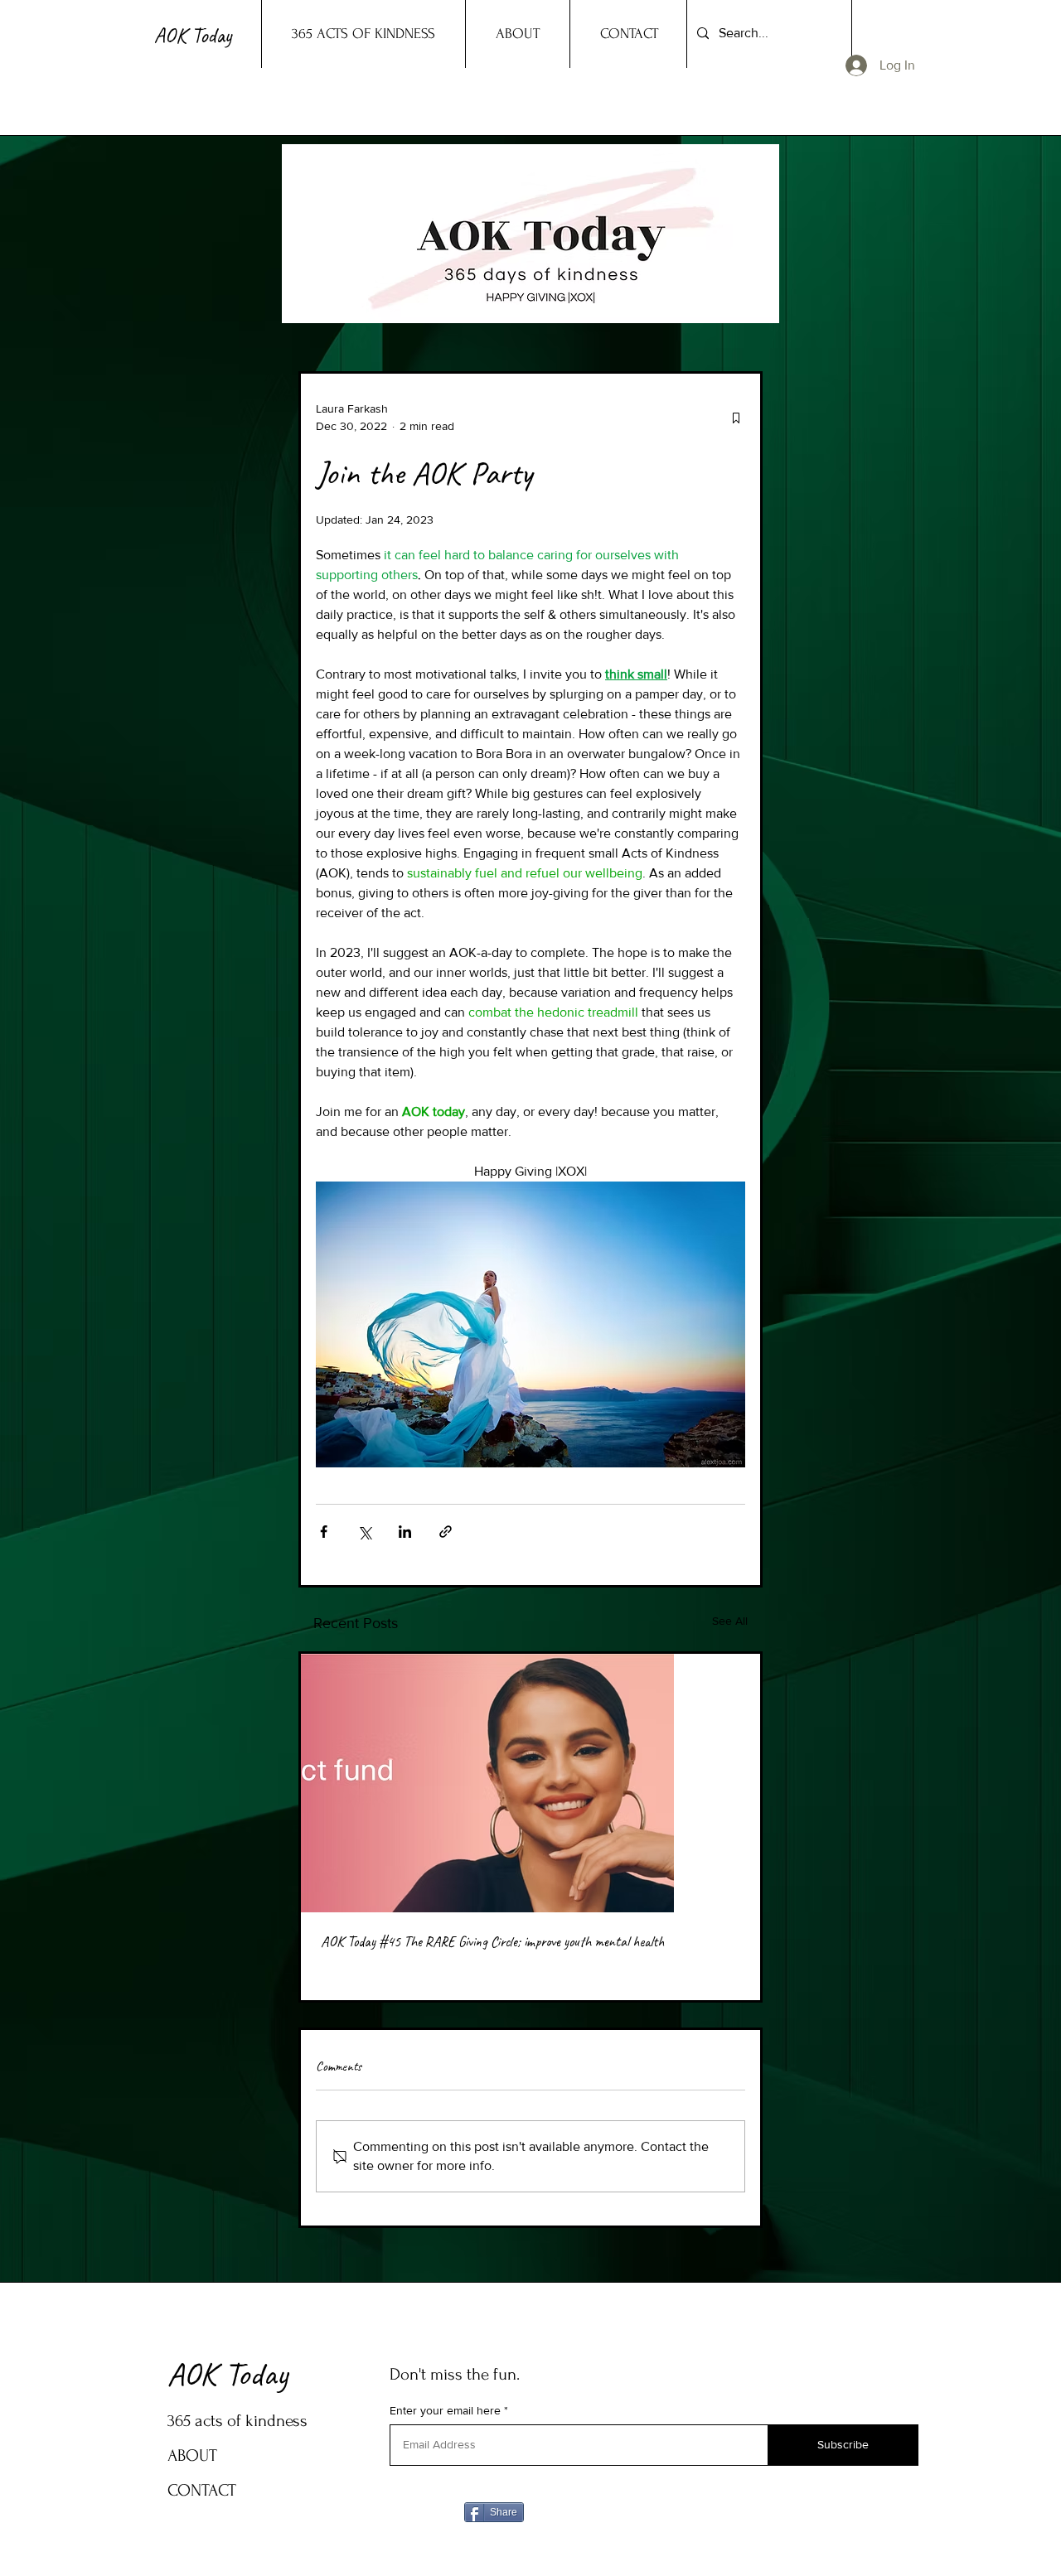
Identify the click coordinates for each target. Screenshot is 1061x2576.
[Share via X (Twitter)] (364, 1532)
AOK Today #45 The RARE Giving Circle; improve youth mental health (492, 1941)
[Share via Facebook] (324, 1532)
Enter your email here (445, 2410)
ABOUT (192, 2455)
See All (730, 1621)
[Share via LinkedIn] (405, 1532)
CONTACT (202, 2490)
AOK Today (228, 2374)
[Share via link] (446, 1532)
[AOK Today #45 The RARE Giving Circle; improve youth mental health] (530, 1783)
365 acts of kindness (237, 2421)
